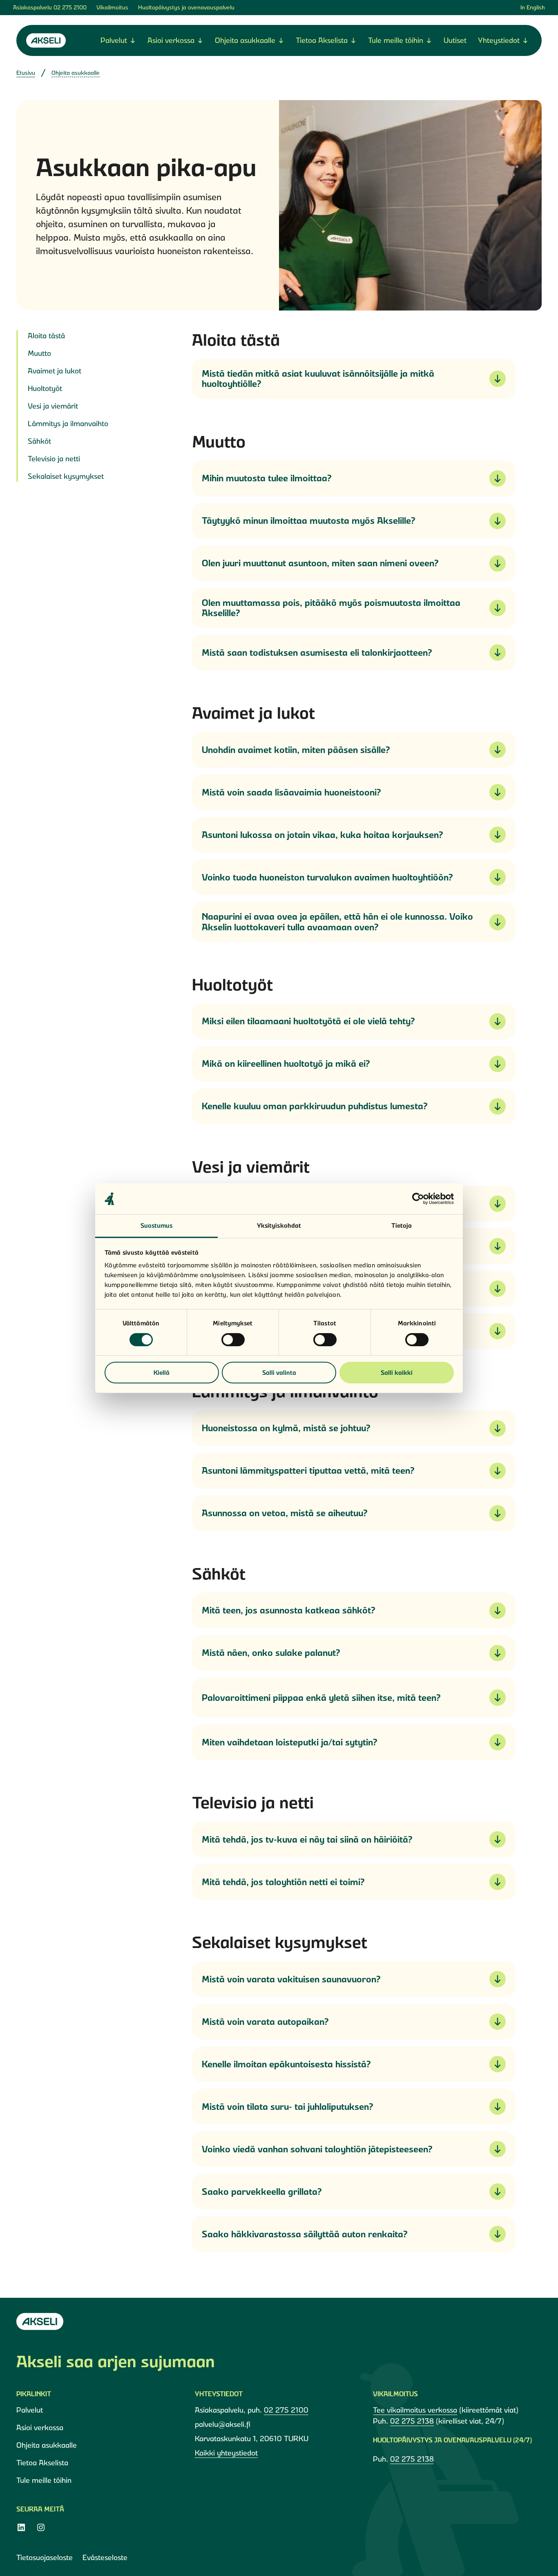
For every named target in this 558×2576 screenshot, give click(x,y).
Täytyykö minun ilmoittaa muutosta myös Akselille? (309, 521)
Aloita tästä (46, 336)
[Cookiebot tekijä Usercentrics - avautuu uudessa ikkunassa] (418, 1199)
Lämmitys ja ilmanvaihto (68, 423)
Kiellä (162, 1373)
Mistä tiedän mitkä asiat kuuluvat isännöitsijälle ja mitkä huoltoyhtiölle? (318, 379)
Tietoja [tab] (402, 1225)
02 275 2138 (412, 2421)
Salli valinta (279, 1373)
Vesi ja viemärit (53, 406)
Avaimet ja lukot (55, 371)
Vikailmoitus (112, 7)
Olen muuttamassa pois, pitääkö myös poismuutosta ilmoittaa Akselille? (331, 608)
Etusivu (26, 73)
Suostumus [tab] (157, 1225)
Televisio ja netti (54, 459)
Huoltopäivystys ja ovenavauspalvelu (186, 7)
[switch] (233, 1340)
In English (533, 7)
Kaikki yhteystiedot (226, 2453)
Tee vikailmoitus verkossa (415, 2410)
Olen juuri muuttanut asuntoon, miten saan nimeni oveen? (320, 563)
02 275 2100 (70, 7)
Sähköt (39, 441)
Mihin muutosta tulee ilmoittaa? (267, 478)
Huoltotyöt (45, 388)
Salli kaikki (397, 1373)
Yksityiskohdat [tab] (279, 1225)
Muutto (39, 353)
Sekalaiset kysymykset (66, 476)
